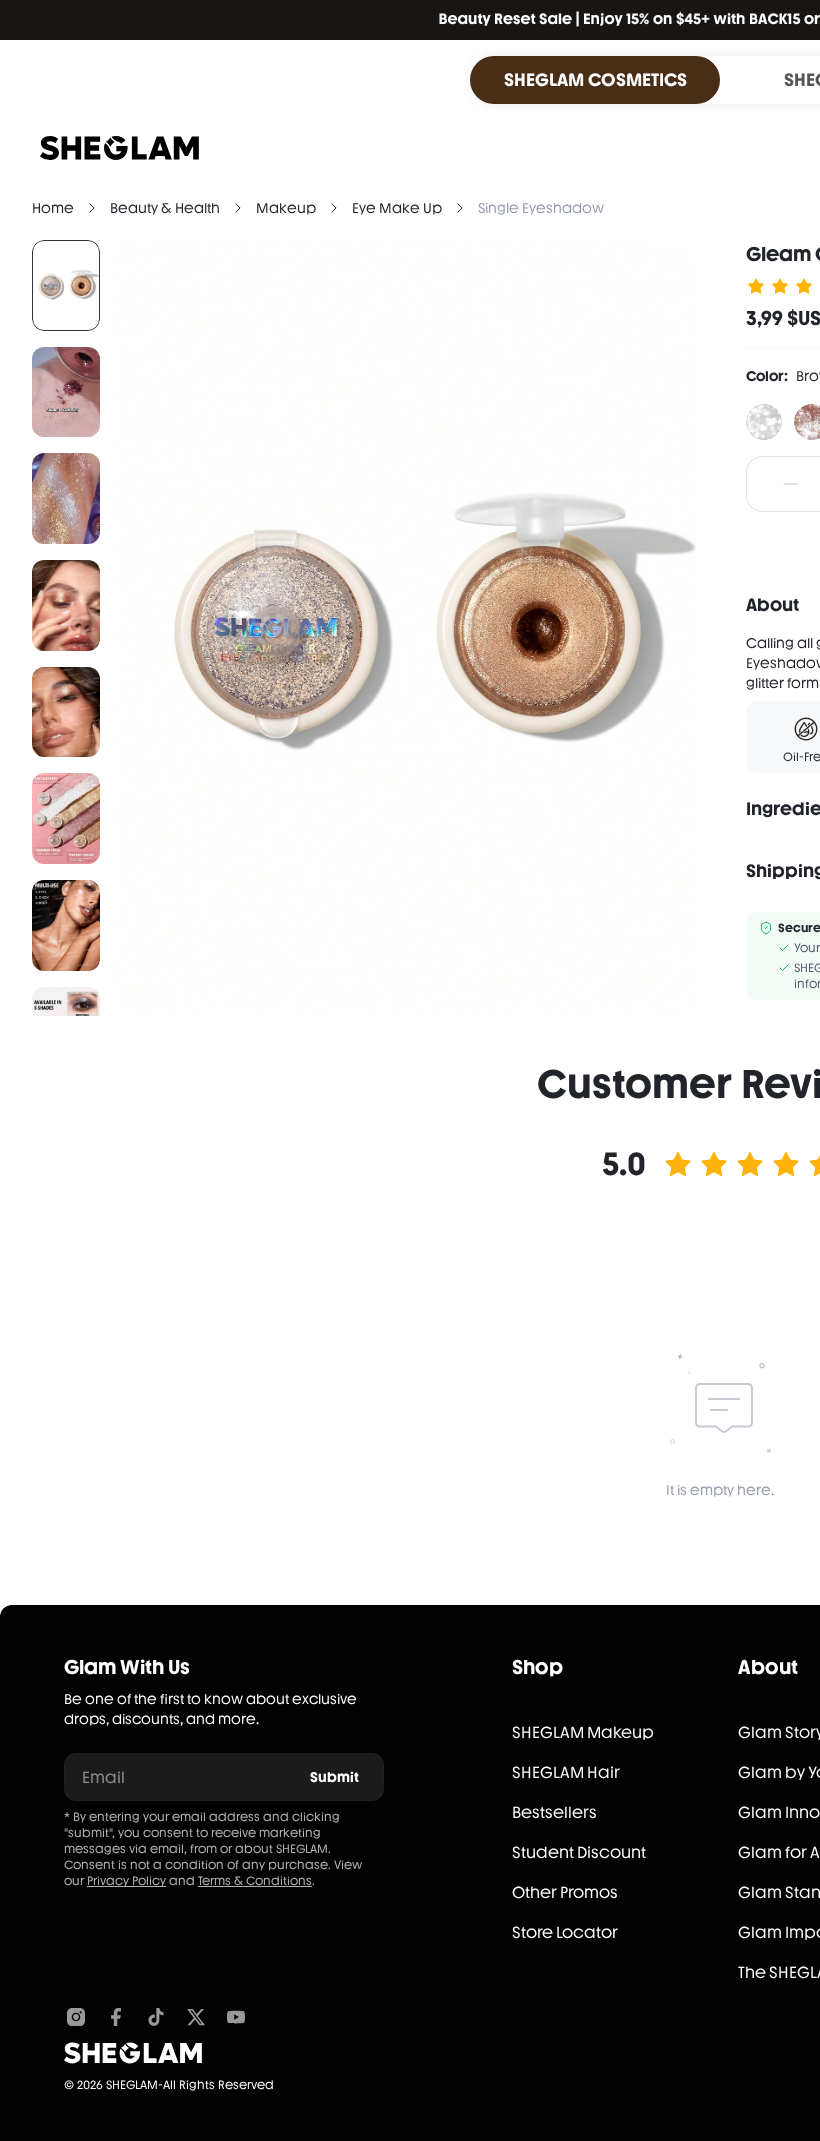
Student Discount (579, 1852)
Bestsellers (554, 1812)
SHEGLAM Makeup (583, 1732)
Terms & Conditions (255, 1881)
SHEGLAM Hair (566, 1772)
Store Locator (565, 1932)
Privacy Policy (126, 1881)
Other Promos (565, 1892)
